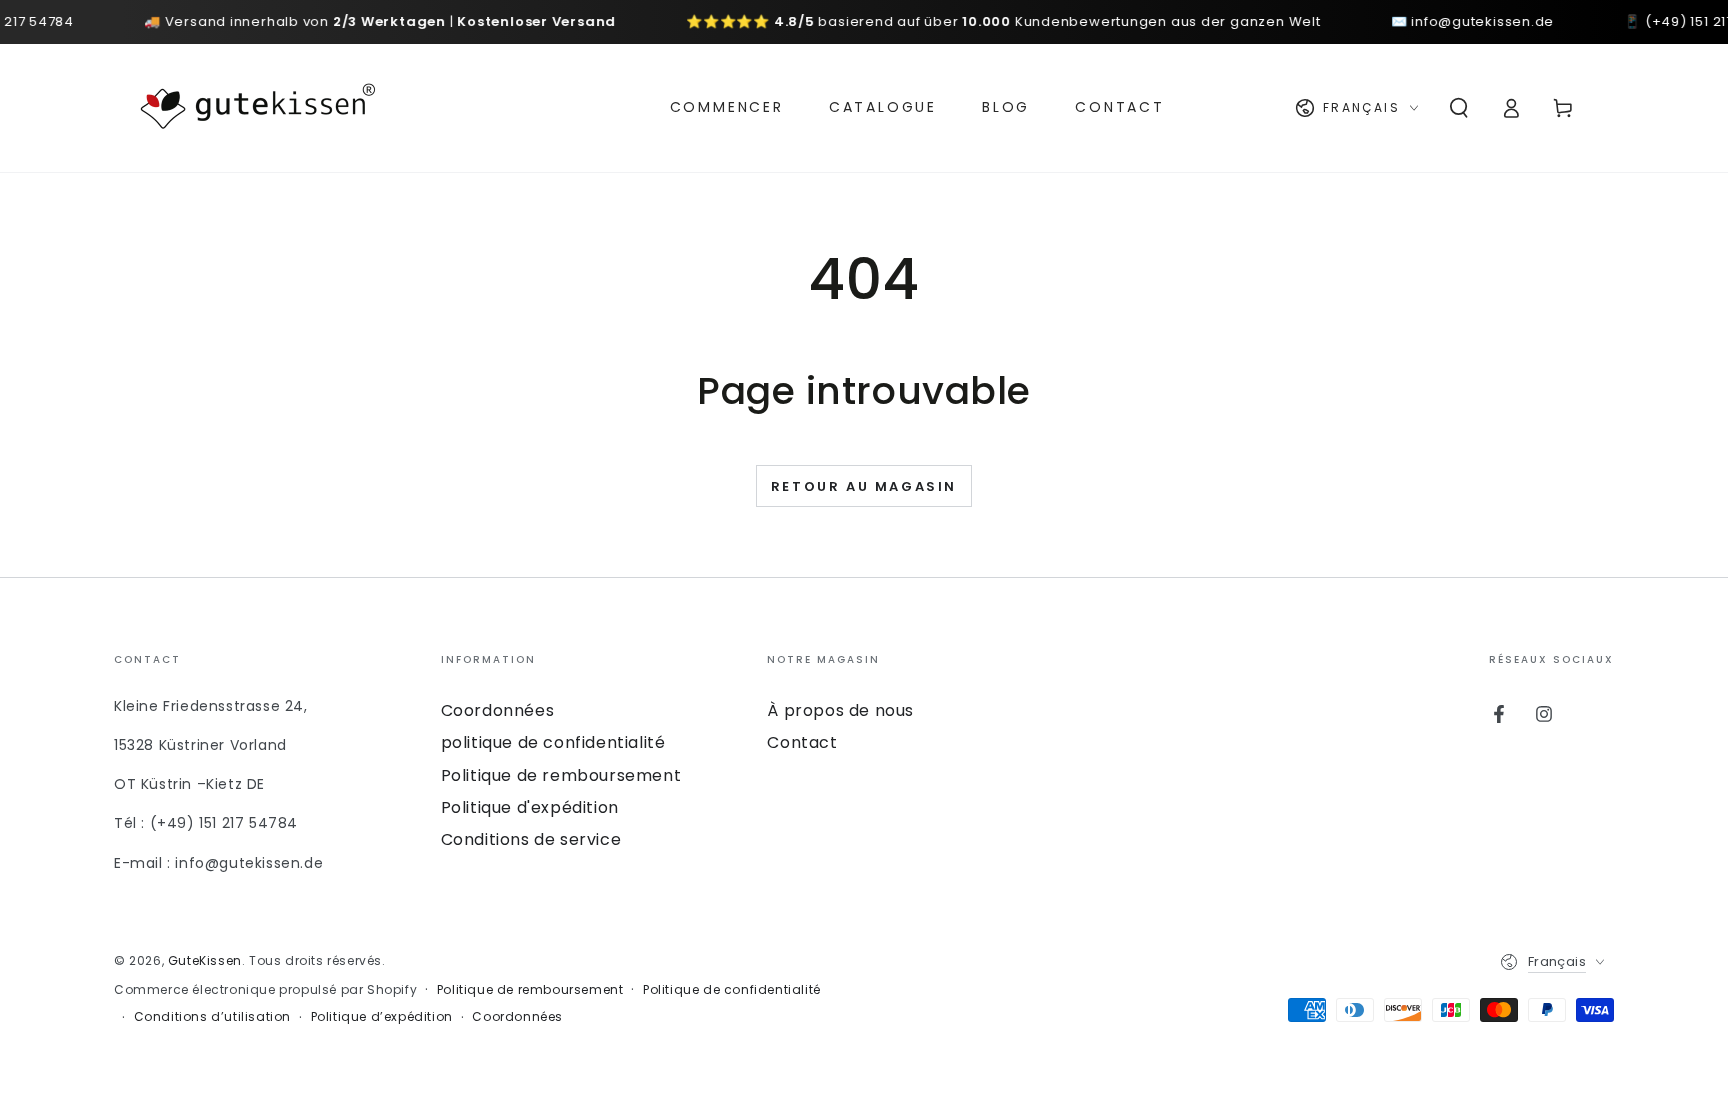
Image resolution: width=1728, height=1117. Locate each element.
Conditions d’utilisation (212, 1017)
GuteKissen (205, 960)
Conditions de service (531, 839)
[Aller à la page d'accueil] (258, 108)
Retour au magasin (864, 486)
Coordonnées (498, 710)
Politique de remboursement (561, 775)
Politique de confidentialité (732, 990)
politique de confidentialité (553, 742)
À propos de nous (840, 710)
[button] (1459, 108)
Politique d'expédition (530, 807)
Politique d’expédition (382, 1017)
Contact (802, 742)
